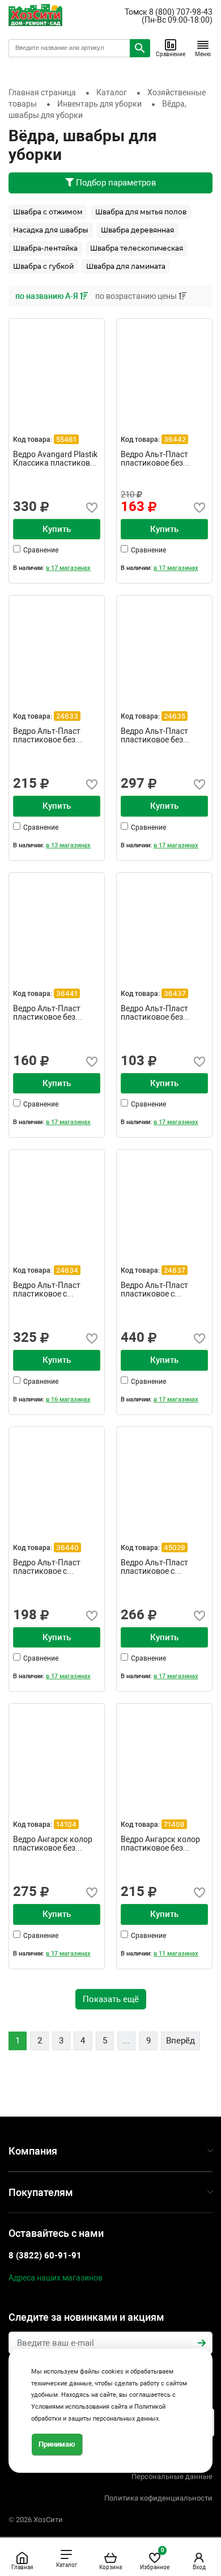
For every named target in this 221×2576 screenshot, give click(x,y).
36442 (175, 439)
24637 (175, 1270)
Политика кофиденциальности (158, 2498)
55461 (66, 439)
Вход (199, 2567)
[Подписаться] (202, 2343)
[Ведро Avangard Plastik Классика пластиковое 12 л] (57, 366)
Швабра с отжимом (48, 212)
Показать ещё (111, 1999)
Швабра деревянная (137, 230)
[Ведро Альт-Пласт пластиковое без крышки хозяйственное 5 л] (164, 920)
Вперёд (180, 2041)
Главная (22, 2567)
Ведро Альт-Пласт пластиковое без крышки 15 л (154, 736)
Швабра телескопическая (137, 248)
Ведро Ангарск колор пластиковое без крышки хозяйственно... (160, 1844)
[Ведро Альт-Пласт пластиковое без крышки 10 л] (164, 366)
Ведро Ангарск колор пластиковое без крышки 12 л (53, 1844)
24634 (67, 1270)
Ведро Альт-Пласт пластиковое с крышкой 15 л (154, 1290)
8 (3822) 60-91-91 (45, 2256)
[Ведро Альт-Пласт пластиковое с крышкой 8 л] (164, 1475)
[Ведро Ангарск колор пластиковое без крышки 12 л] (57, 1751)
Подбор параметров (115, 183)
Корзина (110, 2567)
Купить (57, 529)
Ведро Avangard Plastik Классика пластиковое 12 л (56, 459)
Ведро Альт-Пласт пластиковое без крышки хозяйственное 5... (155, 1013)
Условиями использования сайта (79, 2407)
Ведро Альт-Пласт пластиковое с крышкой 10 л (47, 1290)
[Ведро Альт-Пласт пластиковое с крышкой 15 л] (164, 1197)
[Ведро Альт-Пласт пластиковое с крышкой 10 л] (57, 1197)
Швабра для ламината (126, 266)
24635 (175, 716)
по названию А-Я (48, 296)
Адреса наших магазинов (56, 2278)
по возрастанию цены (137, 296)
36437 (175, 993)
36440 (67, 1547)
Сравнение (171, 54)
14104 (66, 1824)
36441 (67, 993)
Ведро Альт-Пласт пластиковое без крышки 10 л (154, 459)
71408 (174, 1824)
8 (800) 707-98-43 (181, 12)
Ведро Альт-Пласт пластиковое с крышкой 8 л (154, 1567)
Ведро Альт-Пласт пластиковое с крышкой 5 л (47, 1567)
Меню (203, 54)
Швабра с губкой (43, 266)
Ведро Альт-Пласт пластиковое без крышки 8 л (47, 1013)
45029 (175, 1547)
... (126, 2041)
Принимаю (57, 2444)
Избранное (155, 2559)
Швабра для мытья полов (141, 212)
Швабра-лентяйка (45, 248)
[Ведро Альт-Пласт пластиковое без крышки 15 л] (164, 643)
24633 (67, 716)
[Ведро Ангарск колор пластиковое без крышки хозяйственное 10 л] (164, 1751)
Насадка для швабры (51, 230)
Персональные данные (172, 2476)
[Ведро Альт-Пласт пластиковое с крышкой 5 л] (57, 1475)
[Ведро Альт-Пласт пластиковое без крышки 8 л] (57, 920)
